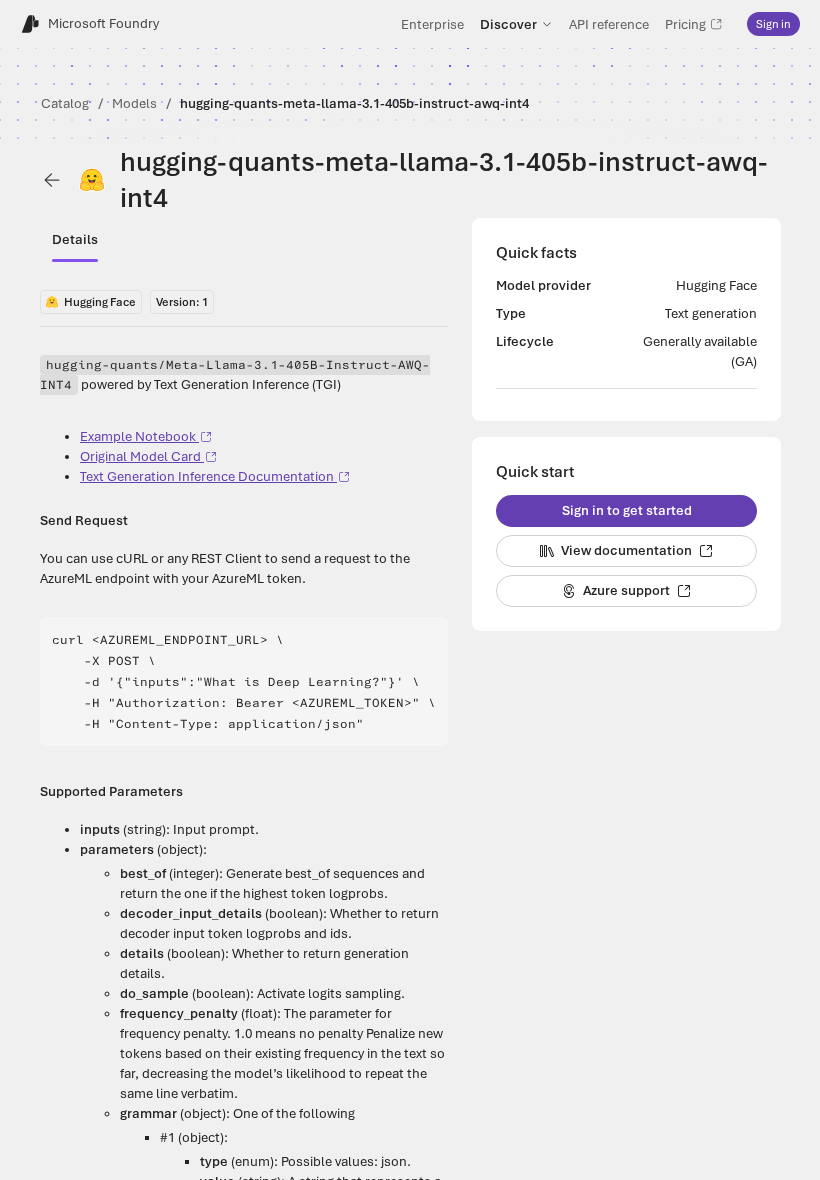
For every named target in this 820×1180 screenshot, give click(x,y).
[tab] (75, 240)
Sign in (773, 24)
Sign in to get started (627, 510)
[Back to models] (52, 180)
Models (134, 103)
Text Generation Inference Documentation (207, 476)
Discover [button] (508, 24)
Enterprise (432, 24)
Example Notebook (138, 436)
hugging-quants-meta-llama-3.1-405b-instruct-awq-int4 (354, 103)
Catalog (65, 103)
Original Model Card (140, 456)
